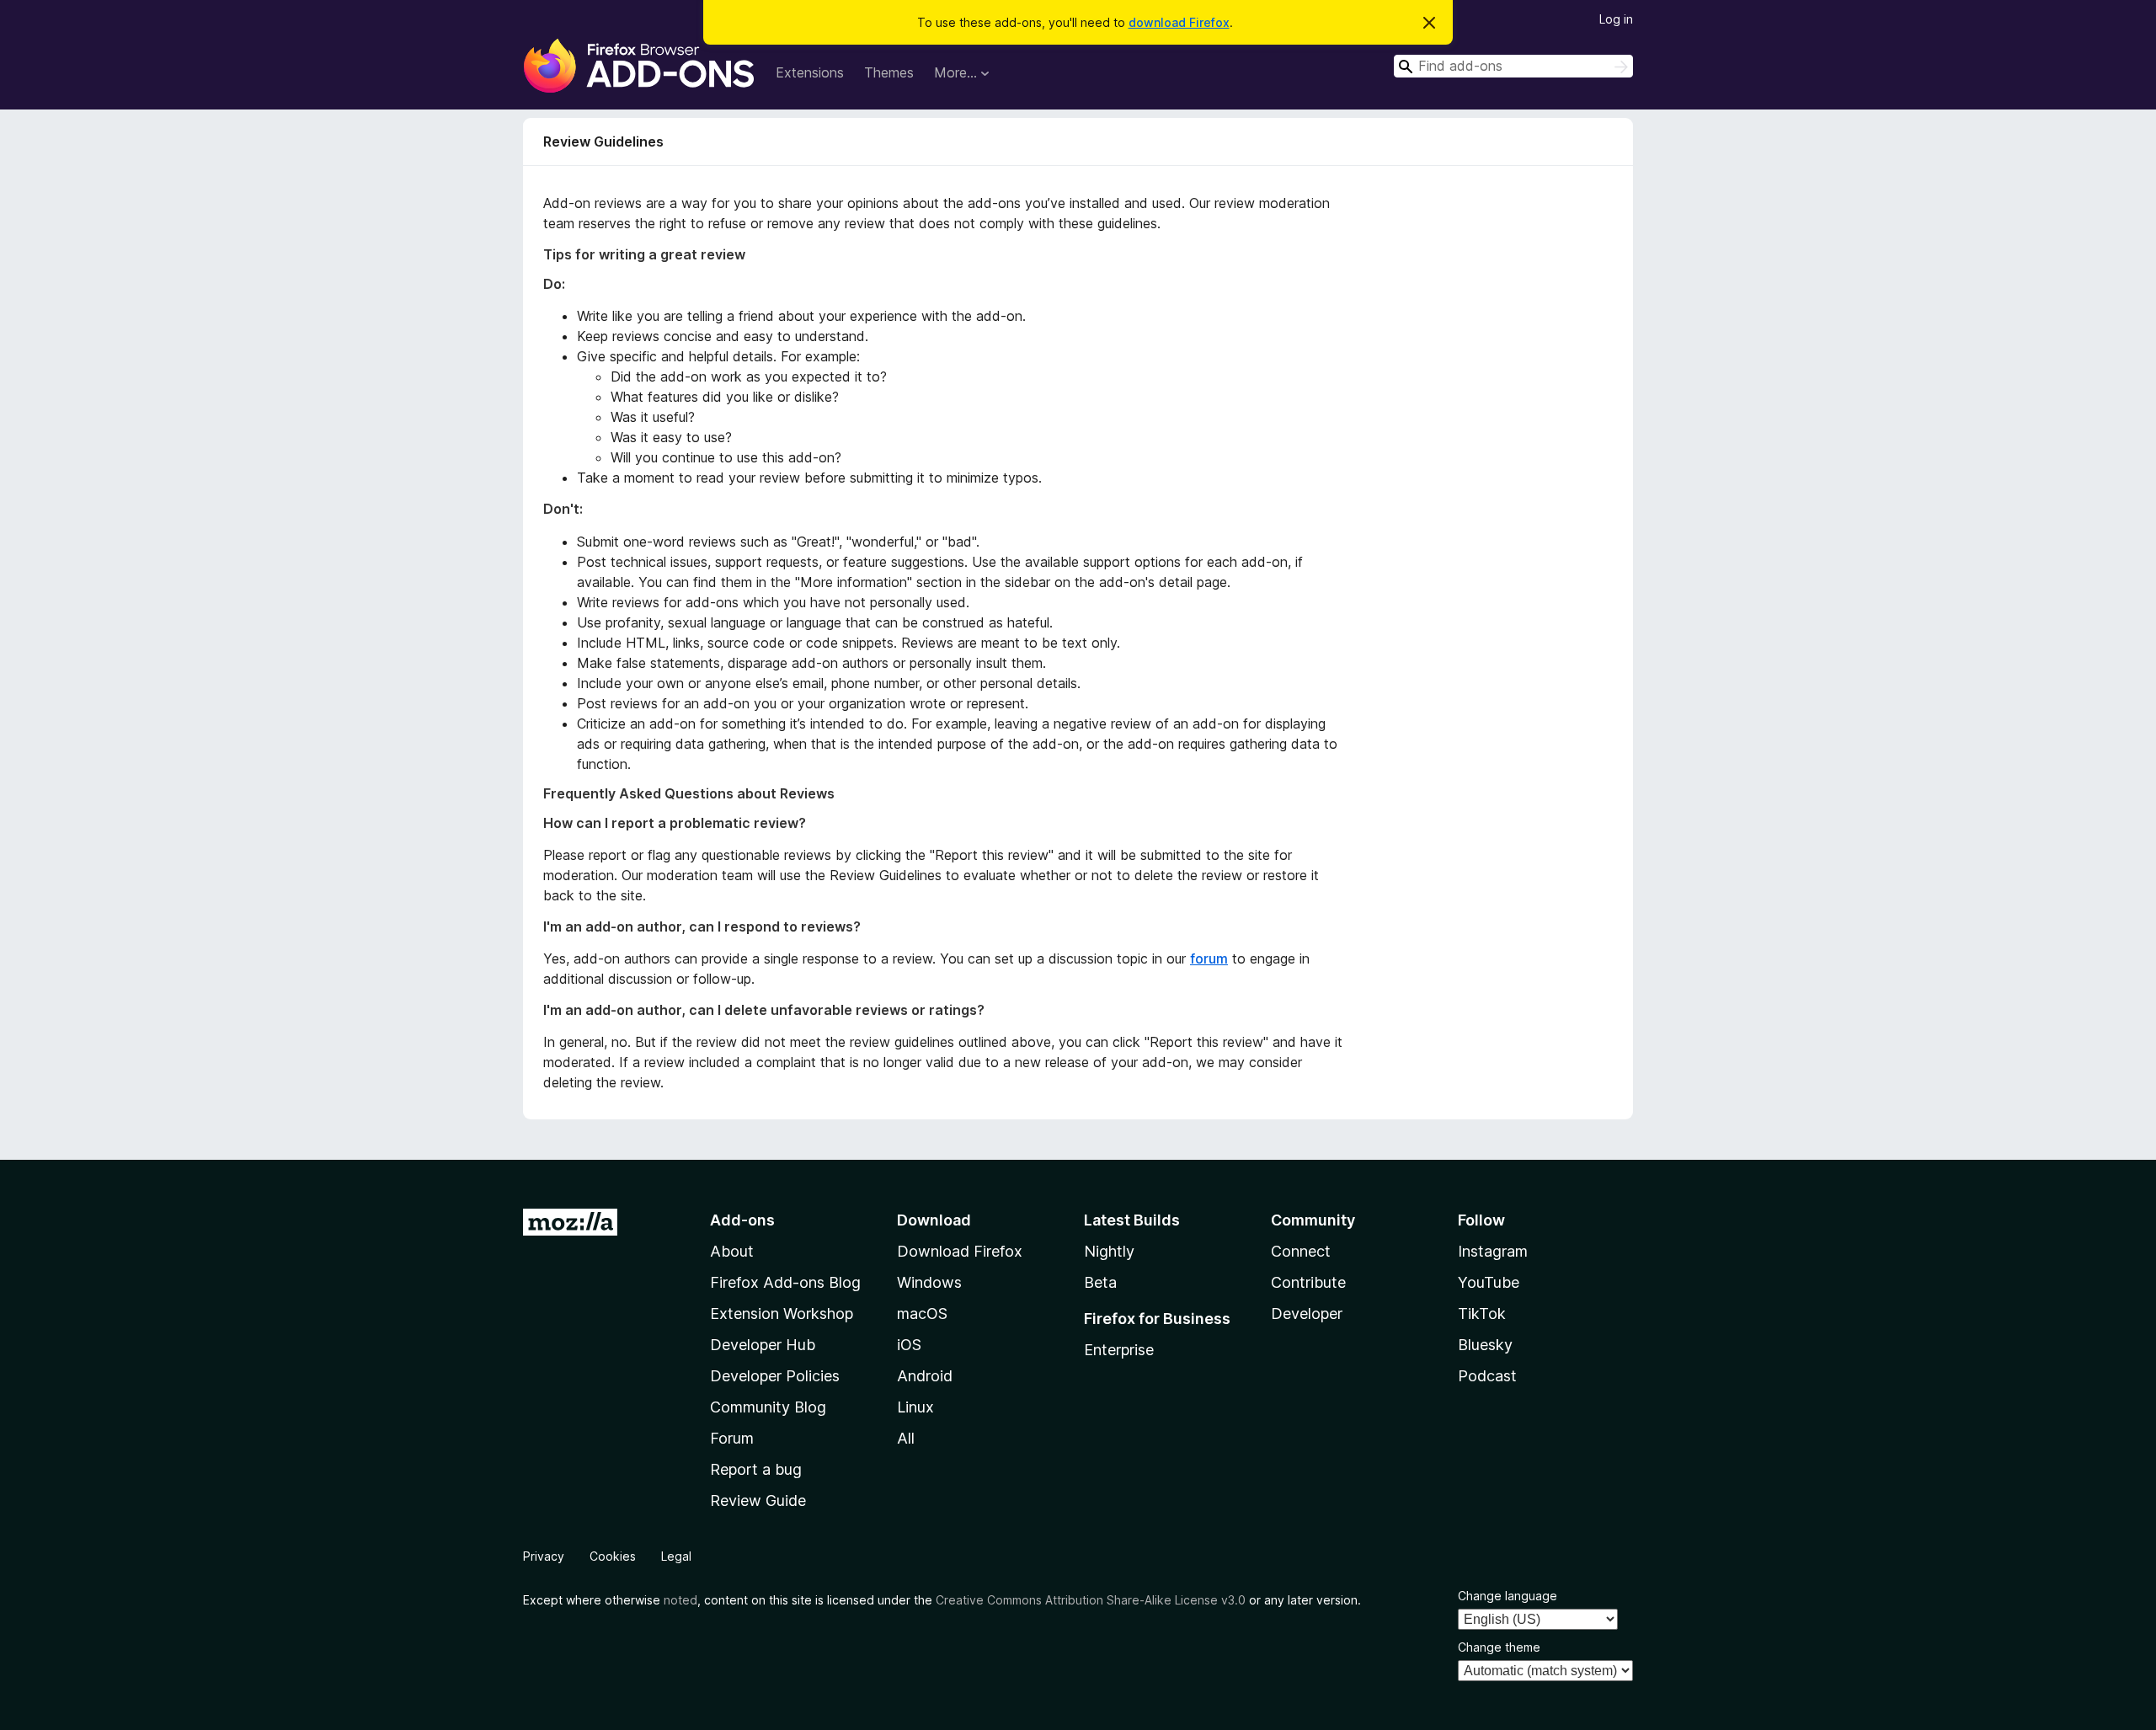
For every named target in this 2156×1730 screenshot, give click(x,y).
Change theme (1499, 1647)
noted (680, 1600)
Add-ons (742, 1220)
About (732, 1251)
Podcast (1487, 1376)
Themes (889, 72)
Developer (1307, 1314)
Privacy (544, 1556)
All (906, 1438)
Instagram (1493, 1251)
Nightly (1109, 1251)
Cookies (613, 1556)
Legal (676, 1556)
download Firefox (1179, 22)
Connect (1301, 1251)
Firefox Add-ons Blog (785, 1282)
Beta (1100, 1282)
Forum (732, 1438)
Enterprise (1119, 1350)
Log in (1616, 19)
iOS (909, 1345)
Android (925, 1376)
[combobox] (1513, 66)
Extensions (810, 72)
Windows (929, 1282)
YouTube (1489, 1282)
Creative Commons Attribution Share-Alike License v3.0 (1091, 1600)
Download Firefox (960, 1251)
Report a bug (756, 1469)
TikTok (1482, 1314)
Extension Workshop (782, 1314)
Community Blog (768, 1407)
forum (1209, 958)
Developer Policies (775, 1376)
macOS (922, 1314)
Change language (1508, 1596)
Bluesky (1485, 1345)
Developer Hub (763, 1345)
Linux (915, 1407)
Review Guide (758, 1500)
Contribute (1308, 1282)
